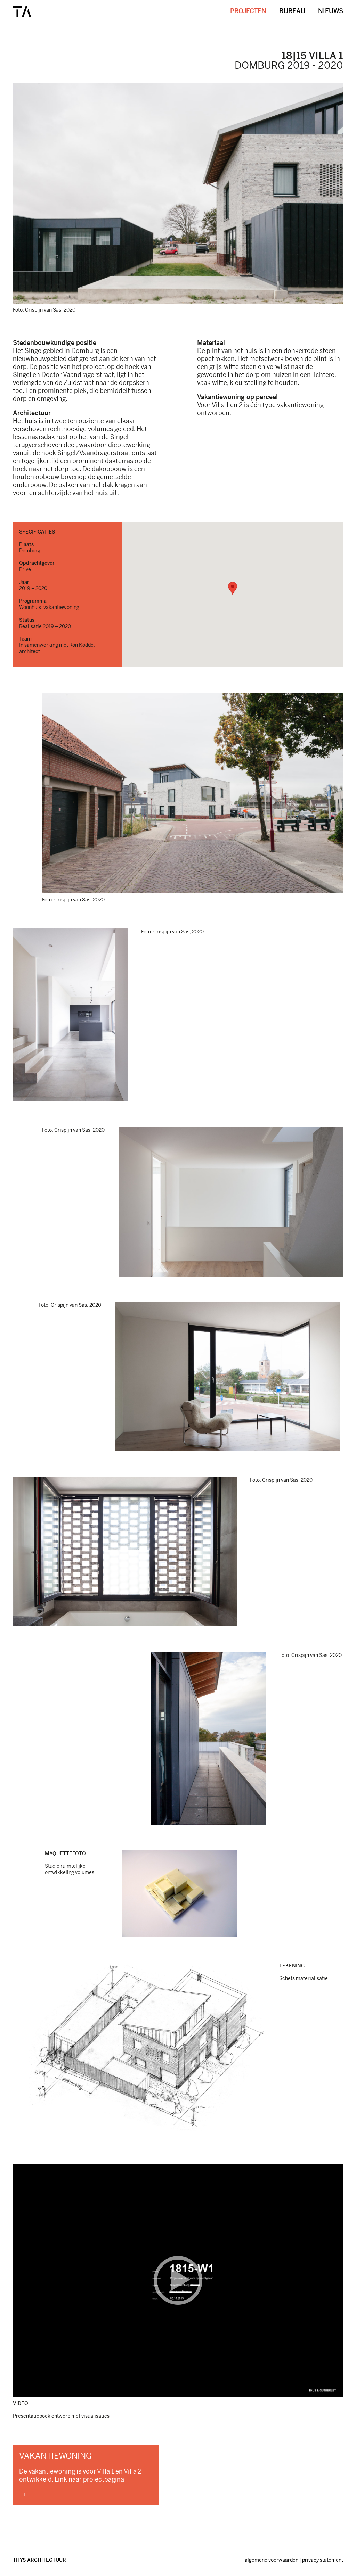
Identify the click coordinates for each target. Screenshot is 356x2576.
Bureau (292, 11)
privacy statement (323, 2560)
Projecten (248, 11)
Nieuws (331, 11)
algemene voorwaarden (272, 2560)
